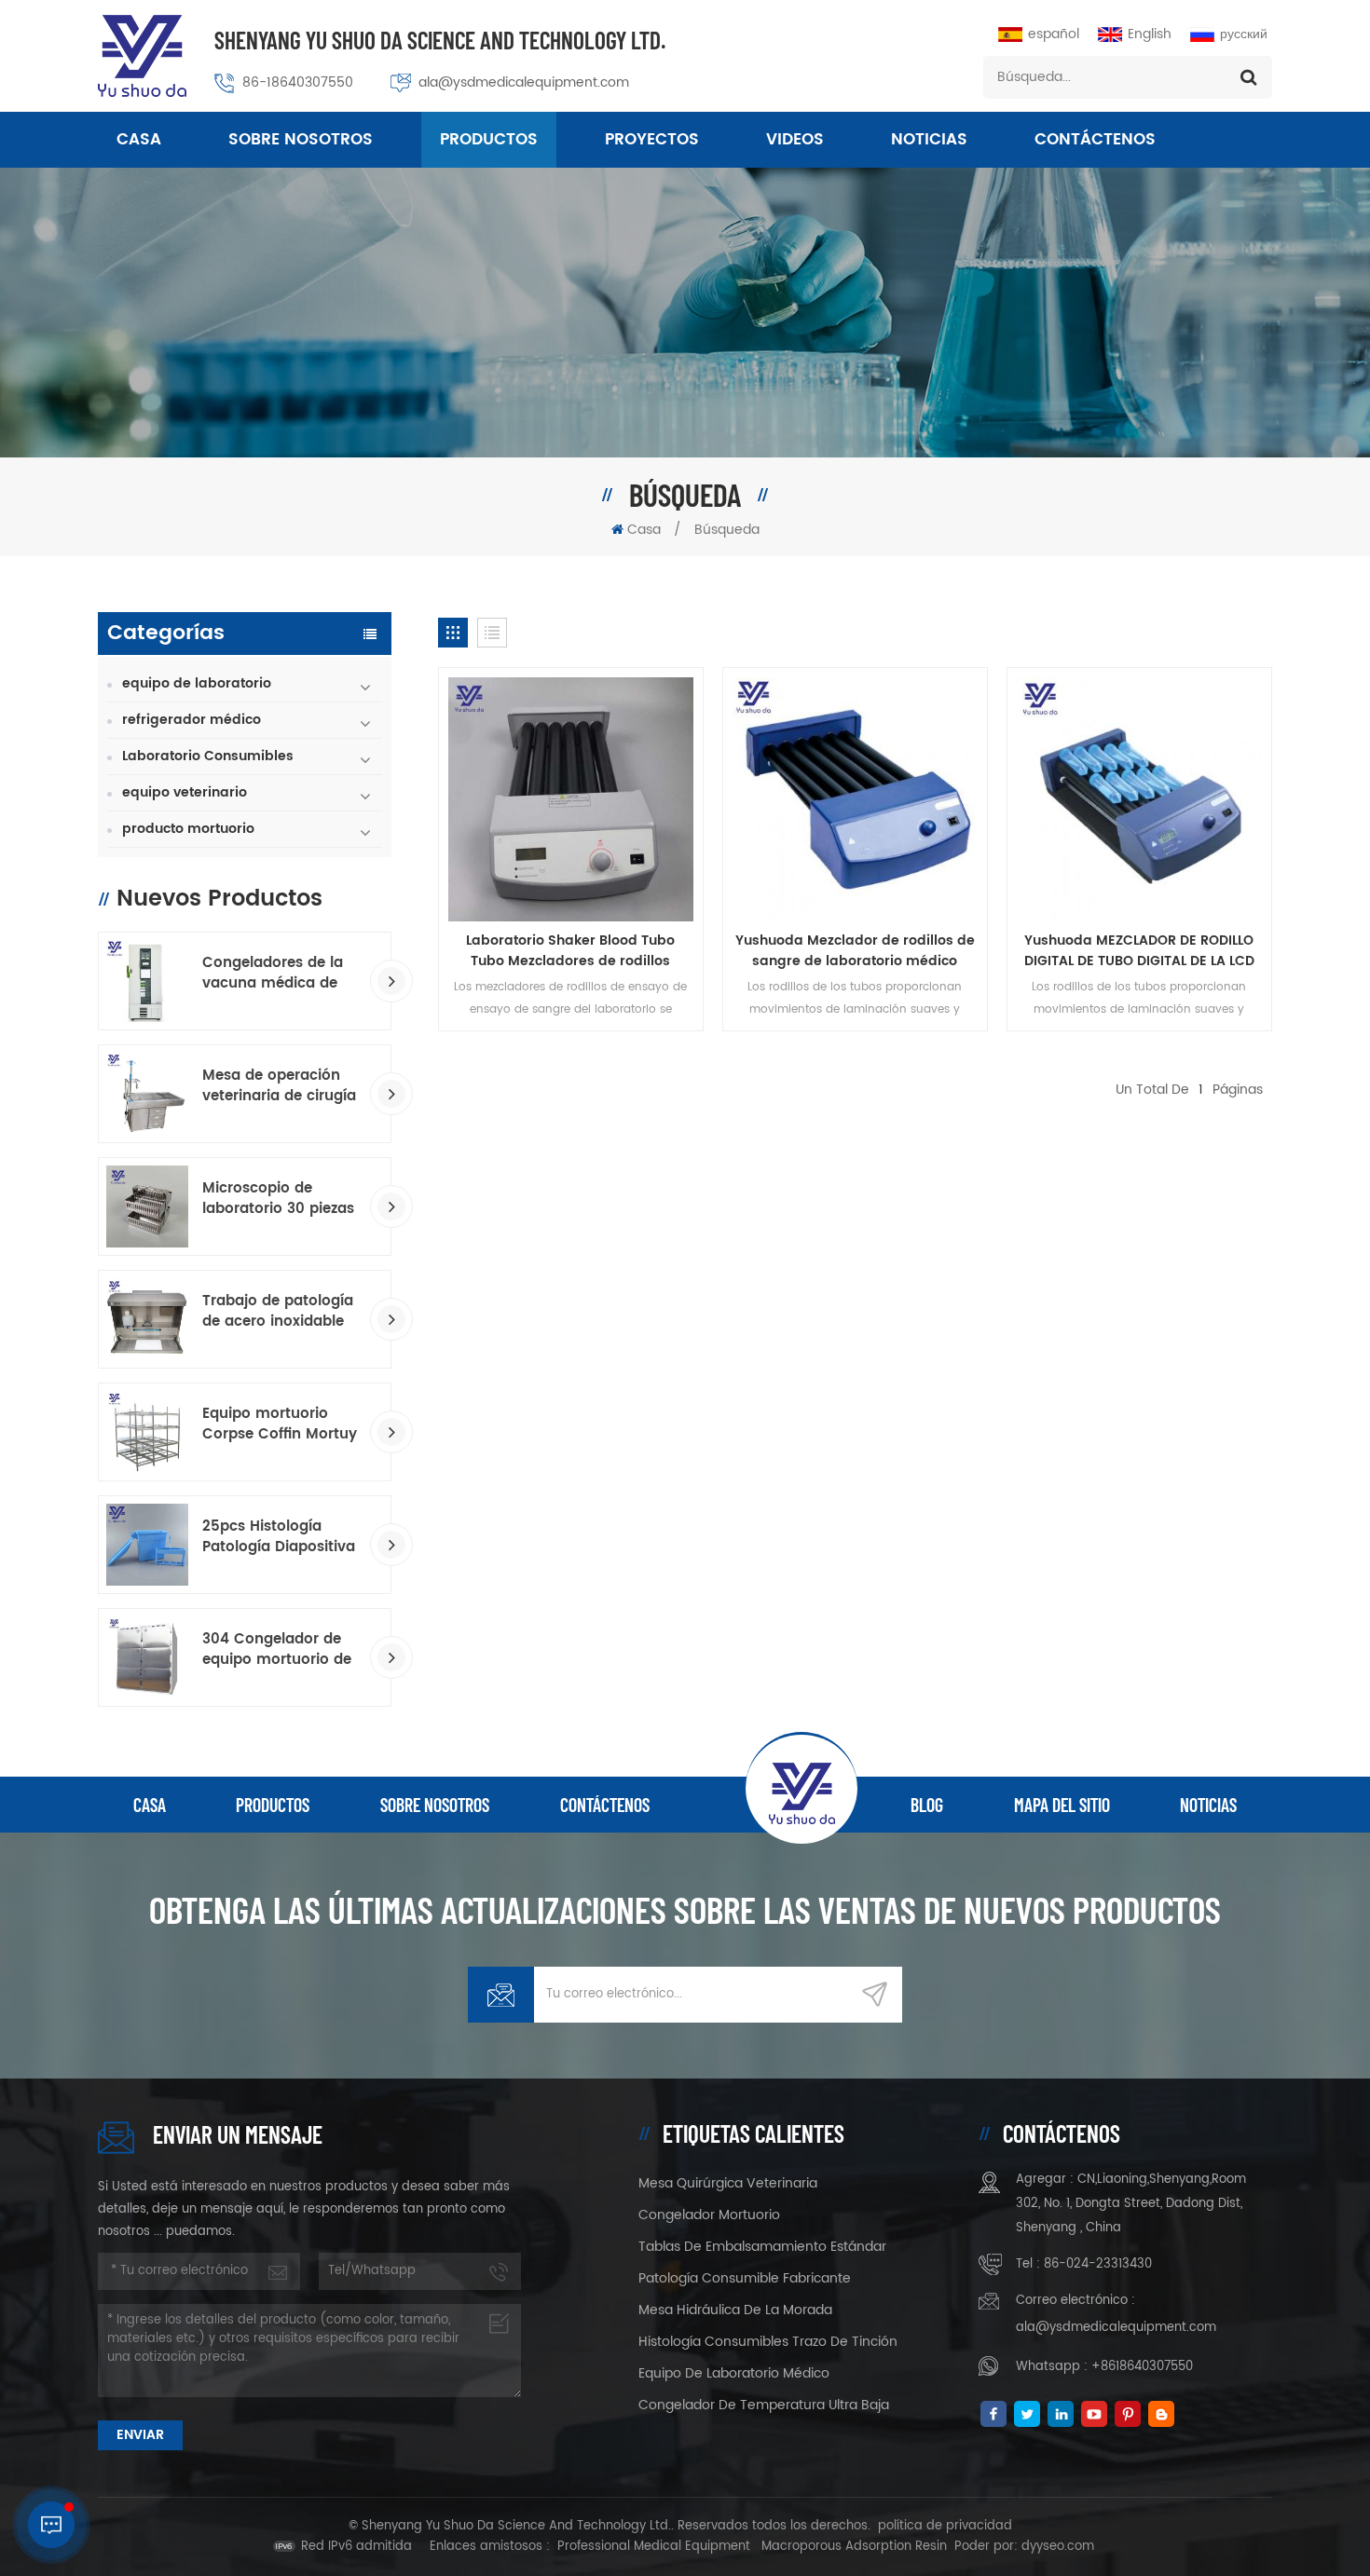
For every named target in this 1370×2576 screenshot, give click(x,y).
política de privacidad (945, 2526)
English (1150, 34)
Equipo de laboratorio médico (734, 2373)
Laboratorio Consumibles (208, 756)
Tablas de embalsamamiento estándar (762, 2247)
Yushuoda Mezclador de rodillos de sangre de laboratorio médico (855, 951)
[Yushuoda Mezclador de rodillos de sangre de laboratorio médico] (855, 799)
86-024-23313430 (1098, 2264)
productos (273, 1805)
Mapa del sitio (1062, 1805)
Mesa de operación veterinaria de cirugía (279, 1086)
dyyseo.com (1058, 2547)
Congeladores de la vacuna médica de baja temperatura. (273, 974)
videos (795, 140)
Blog (927, 1805)
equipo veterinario (185, 792)
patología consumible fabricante (745, 2278)
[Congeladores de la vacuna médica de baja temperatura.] (147, 981)
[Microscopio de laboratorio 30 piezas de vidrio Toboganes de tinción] (147, 1206)
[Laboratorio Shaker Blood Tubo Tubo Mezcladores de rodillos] (571, 799)
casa (150, 1805)
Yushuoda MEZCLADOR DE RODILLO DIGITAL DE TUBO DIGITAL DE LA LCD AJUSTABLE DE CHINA (1139, 951)
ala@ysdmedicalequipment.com (524, 82)
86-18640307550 (298, 82)
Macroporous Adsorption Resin (854, 2547)
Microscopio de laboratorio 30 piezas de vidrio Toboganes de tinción (278, 1199)
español (1054, 34)
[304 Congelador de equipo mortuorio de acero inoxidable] (147, 1657)
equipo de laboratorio (197, 683)
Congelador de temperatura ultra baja (764, 2405)
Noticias (929, 140)
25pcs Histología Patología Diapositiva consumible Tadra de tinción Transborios (279, 1537)
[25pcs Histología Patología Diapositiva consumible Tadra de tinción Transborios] (147, 1545)
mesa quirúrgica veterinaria (728, 2183)
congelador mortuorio (709, 2215)
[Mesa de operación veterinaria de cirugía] (147, 1094)
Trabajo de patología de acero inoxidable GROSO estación (278, 1312)
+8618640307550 (1142, 2367)
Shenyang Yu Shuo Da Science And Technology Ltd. (440, 40)
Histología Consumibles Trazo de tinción (768, 2342)
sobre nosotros (301, 140)
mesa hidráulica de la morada (735, 2310)
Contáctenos (1095, 140)
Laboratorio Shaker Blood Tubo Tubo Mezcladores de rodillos (570, 951)
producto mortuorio (188, 829)
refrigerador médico (192, 720)
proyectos (652, 140)
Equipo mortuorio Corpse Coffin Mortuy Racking (280, 1424)
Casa (139, 140)
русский (1244, 34)
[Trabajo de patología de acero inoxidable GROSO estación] (147, 1319)
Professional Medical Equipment (654, 2547)
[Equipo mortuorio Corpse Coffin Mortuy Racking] (147, 1432)
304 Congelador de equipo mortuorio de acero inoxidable (277, 1650)
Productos (489, 140)
